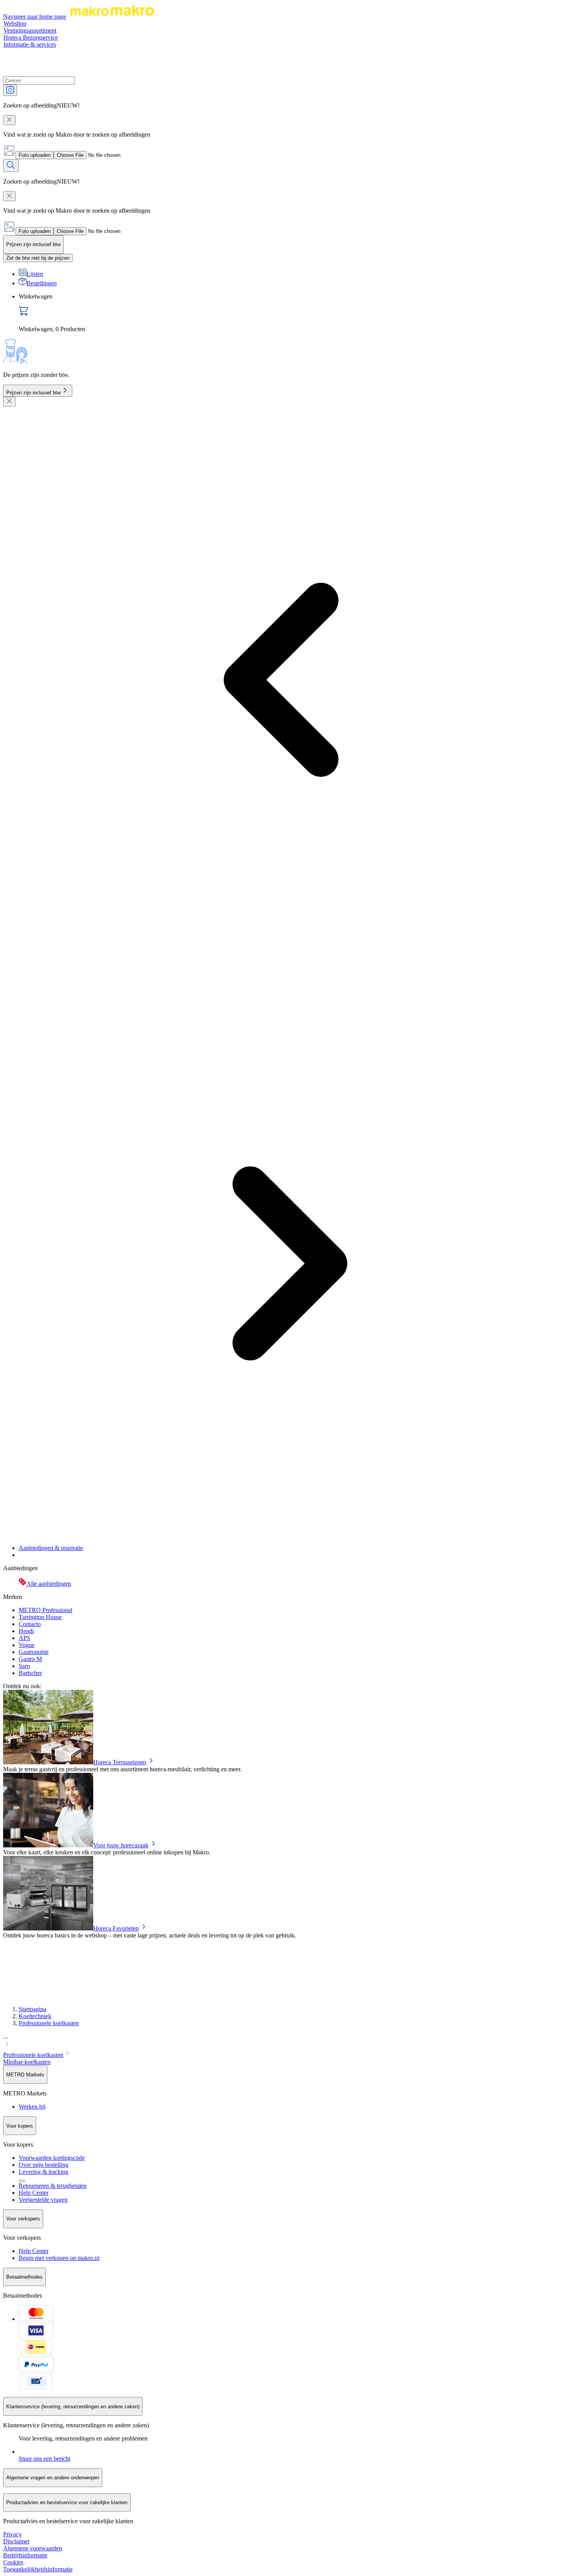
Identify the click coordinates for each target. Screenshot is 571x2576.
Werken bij (32, 2106)
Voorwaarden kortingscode (52, 2158)
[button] (285, 2041)
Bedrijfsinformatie (25, 2555)
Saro (24, 1666)
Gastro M (30, 1659)
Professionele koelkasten (49, 2023)
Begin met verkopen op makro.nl (59, 2258)
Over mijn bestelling (44, 2165)
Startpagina (32, 2009)
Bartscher (30, 1673)
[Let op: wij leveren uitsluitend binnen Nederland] (22, 2181)
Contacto (30, 1624)
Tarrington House (40, 1617)
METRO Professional (45, 1610)
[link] (293, 313)
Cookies (13, 2562)
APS (24, 1638)
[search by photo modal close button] (9, 120)
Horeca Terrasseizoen (120, 1762)
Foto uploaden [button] (35, 155)
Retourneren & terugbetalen (53, 2186)
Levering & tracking (44, 2172)
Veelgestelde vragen (43, 2200)
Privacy (12, 2534)
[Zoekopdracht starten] (11, 166)
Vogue (27, 1645)
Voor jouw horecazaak (121, 1845)
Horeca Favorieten (116, 1928)
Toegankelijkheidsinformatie (38, 2569)
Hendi (26, 1631)
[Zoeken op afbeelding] (10, 90)
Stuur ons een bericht (44, 2459)
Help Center (34, 2193)
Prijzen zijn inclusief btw (33, 393)
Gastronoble (34, 1652)
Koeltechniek (35, 2016)
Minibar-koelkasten (27, 2062)
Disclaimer (16, 2541)
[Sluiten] (9, 402)
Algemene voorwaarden (33, 2548)
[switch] (38, 258)
